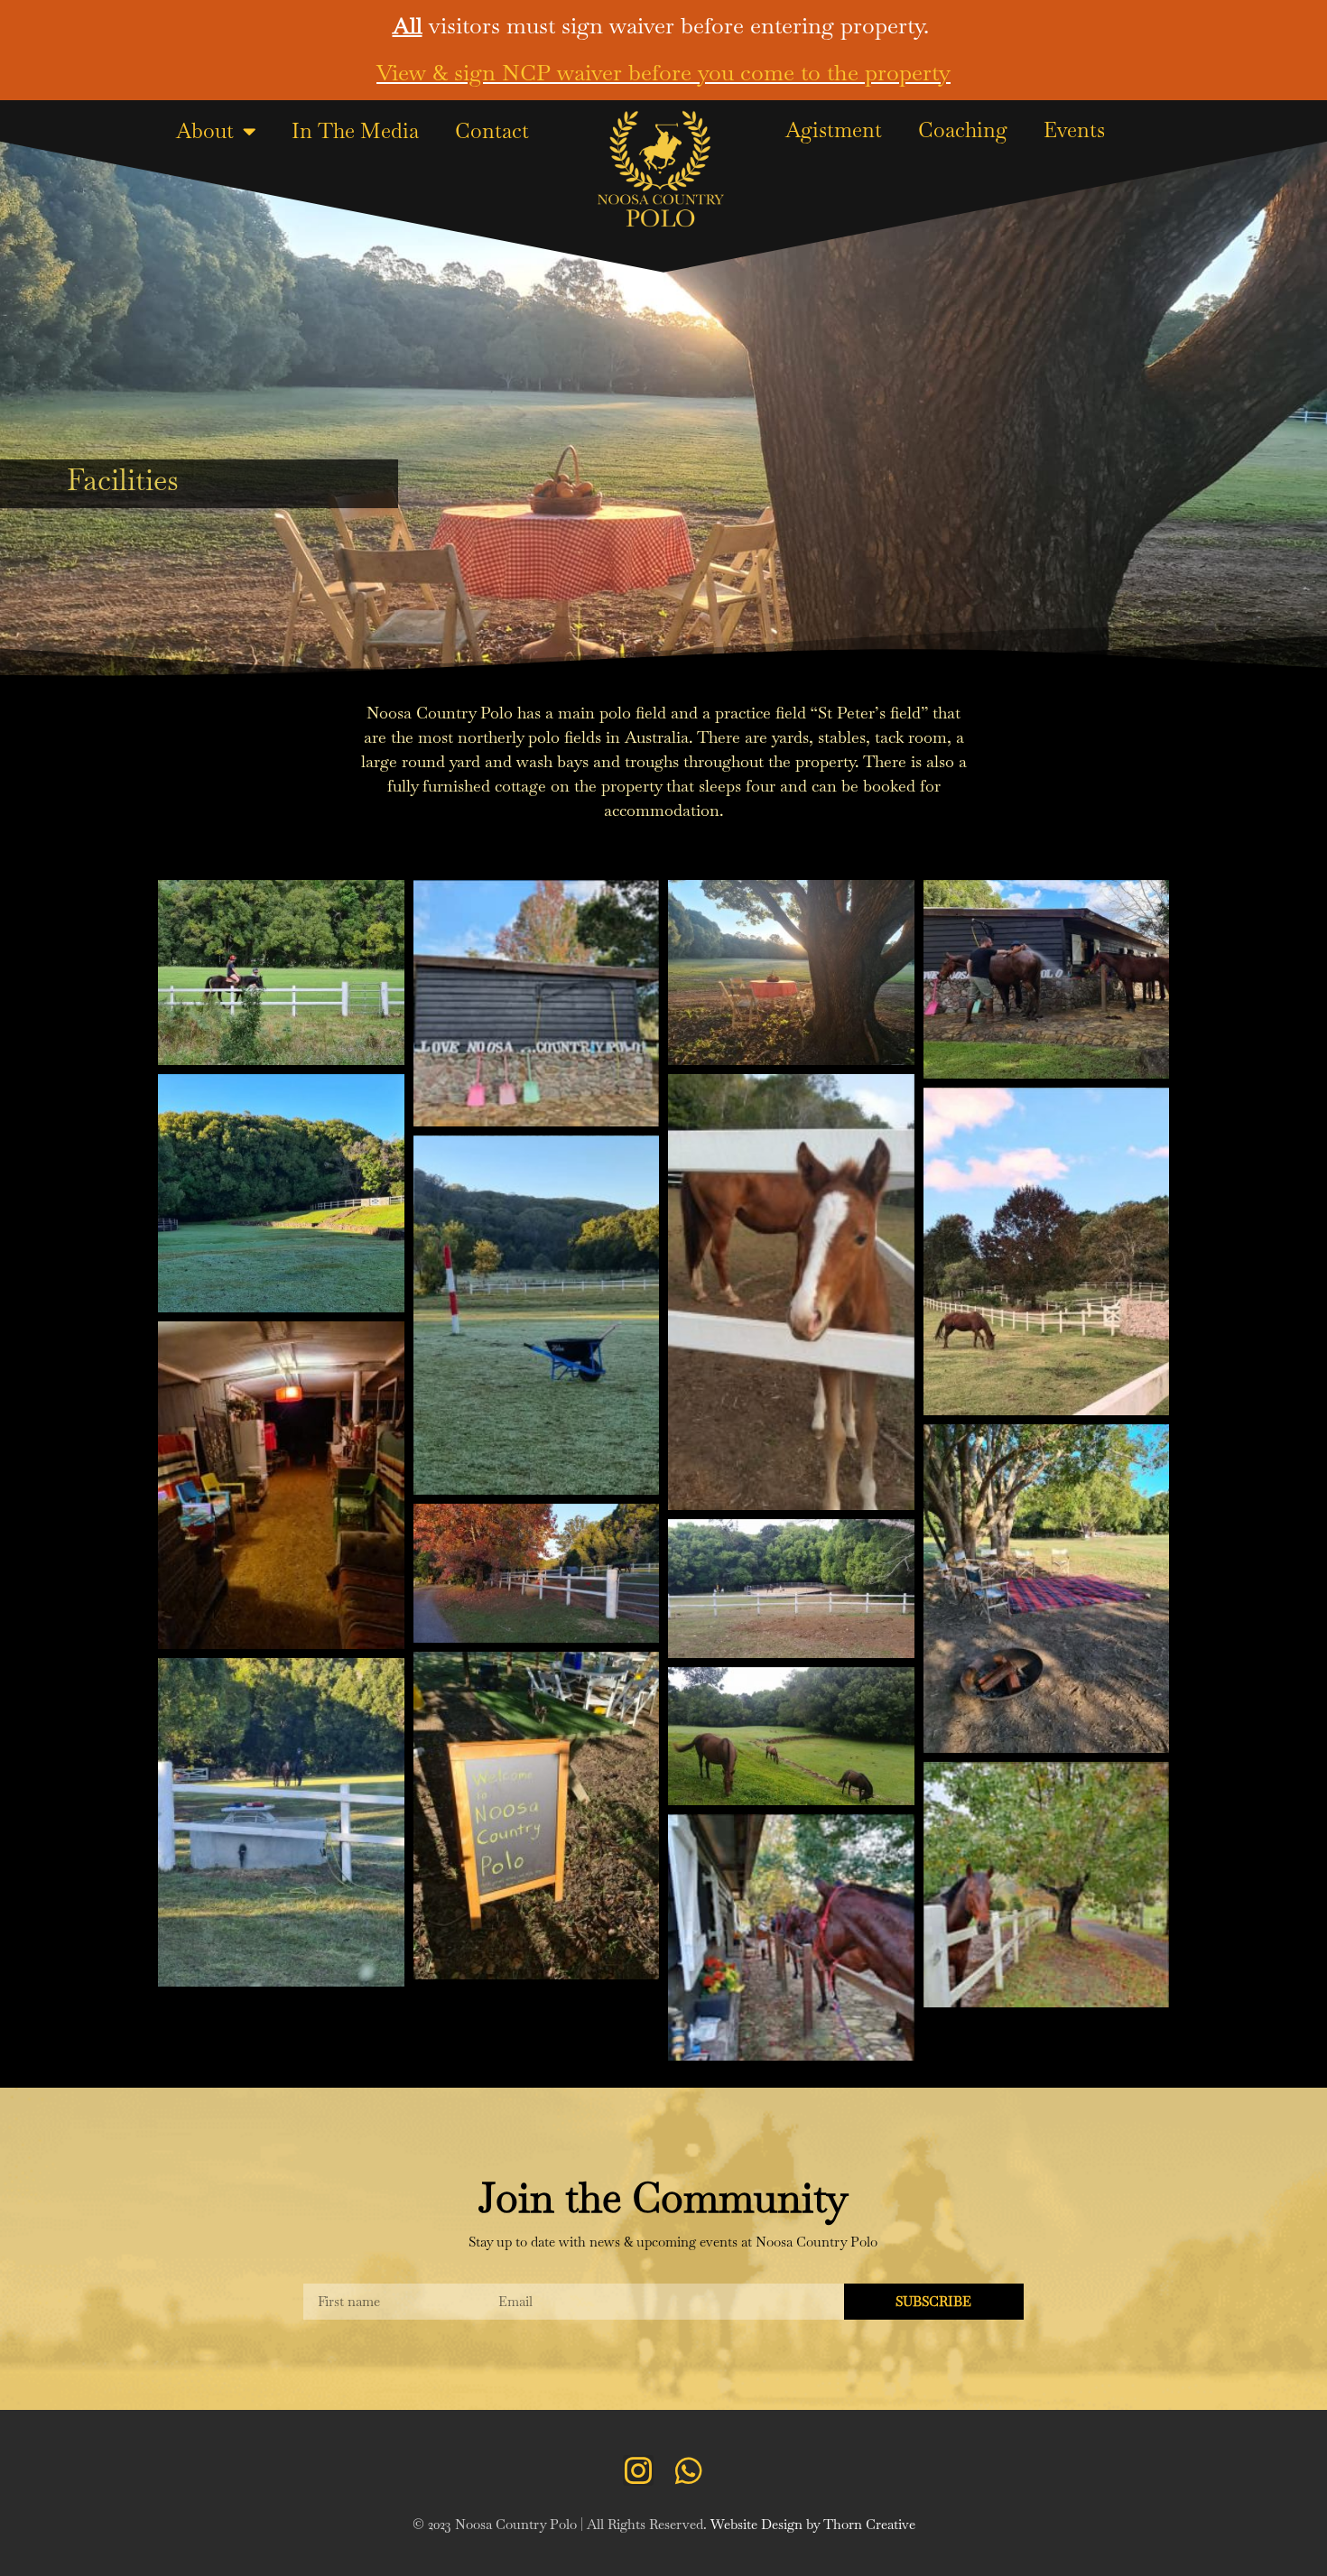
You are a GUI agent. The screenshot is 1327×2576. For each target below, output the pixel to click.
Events (1074, 130)
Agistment (834, 130)
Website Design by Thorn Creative (813, 2524)
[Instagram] (638, 2470)
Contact (492, 131)
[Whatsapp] (689, 2470)
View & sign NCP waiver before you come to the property (663, 72)
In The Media (355, 131)
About (205, 131)
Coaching (963, 130)
